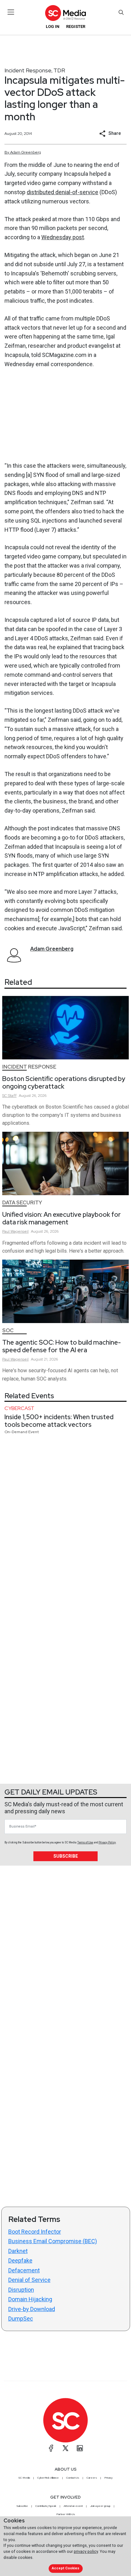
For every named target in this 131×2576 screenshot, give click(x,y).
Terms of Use (85, 1842)
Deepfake (20, 2260)
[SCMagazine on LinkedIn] (80, 2448)
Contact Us (73, 2478)
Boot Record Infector (35, 2232)
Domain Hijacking (30, 2299)
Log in (53, 26)
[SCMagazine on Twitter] (65, 2448)
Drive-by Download (32, 2309)
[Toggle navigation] (11, 12)
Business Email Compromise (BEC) (53, 2241)
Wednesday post (63, 237)
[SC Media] (65, 13)
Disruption (21, 2290)
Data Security (22, 1203)
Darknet (18, 2251)
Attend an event (73, 2506)
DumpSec (21, 2319)
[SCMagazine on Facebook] (51, 2448)
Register (76, 26)
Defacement (24, 2270)
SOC (8, 1331)
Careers (92, 2478)
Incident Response (28, 70)
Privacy (108, 2478)
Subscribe (66, 1856)
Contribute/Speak (46, 2506)
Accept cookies (65, 2568)
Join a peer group (100, 2506)
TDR (59, 70)
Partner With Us (66, 2514)
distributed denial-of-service (62, 192)
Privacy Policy (107, 1842)
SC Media (24, 2478)
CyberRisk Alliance (48, 2478)
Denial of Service (29, 2280)
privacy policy (86, 2551)
